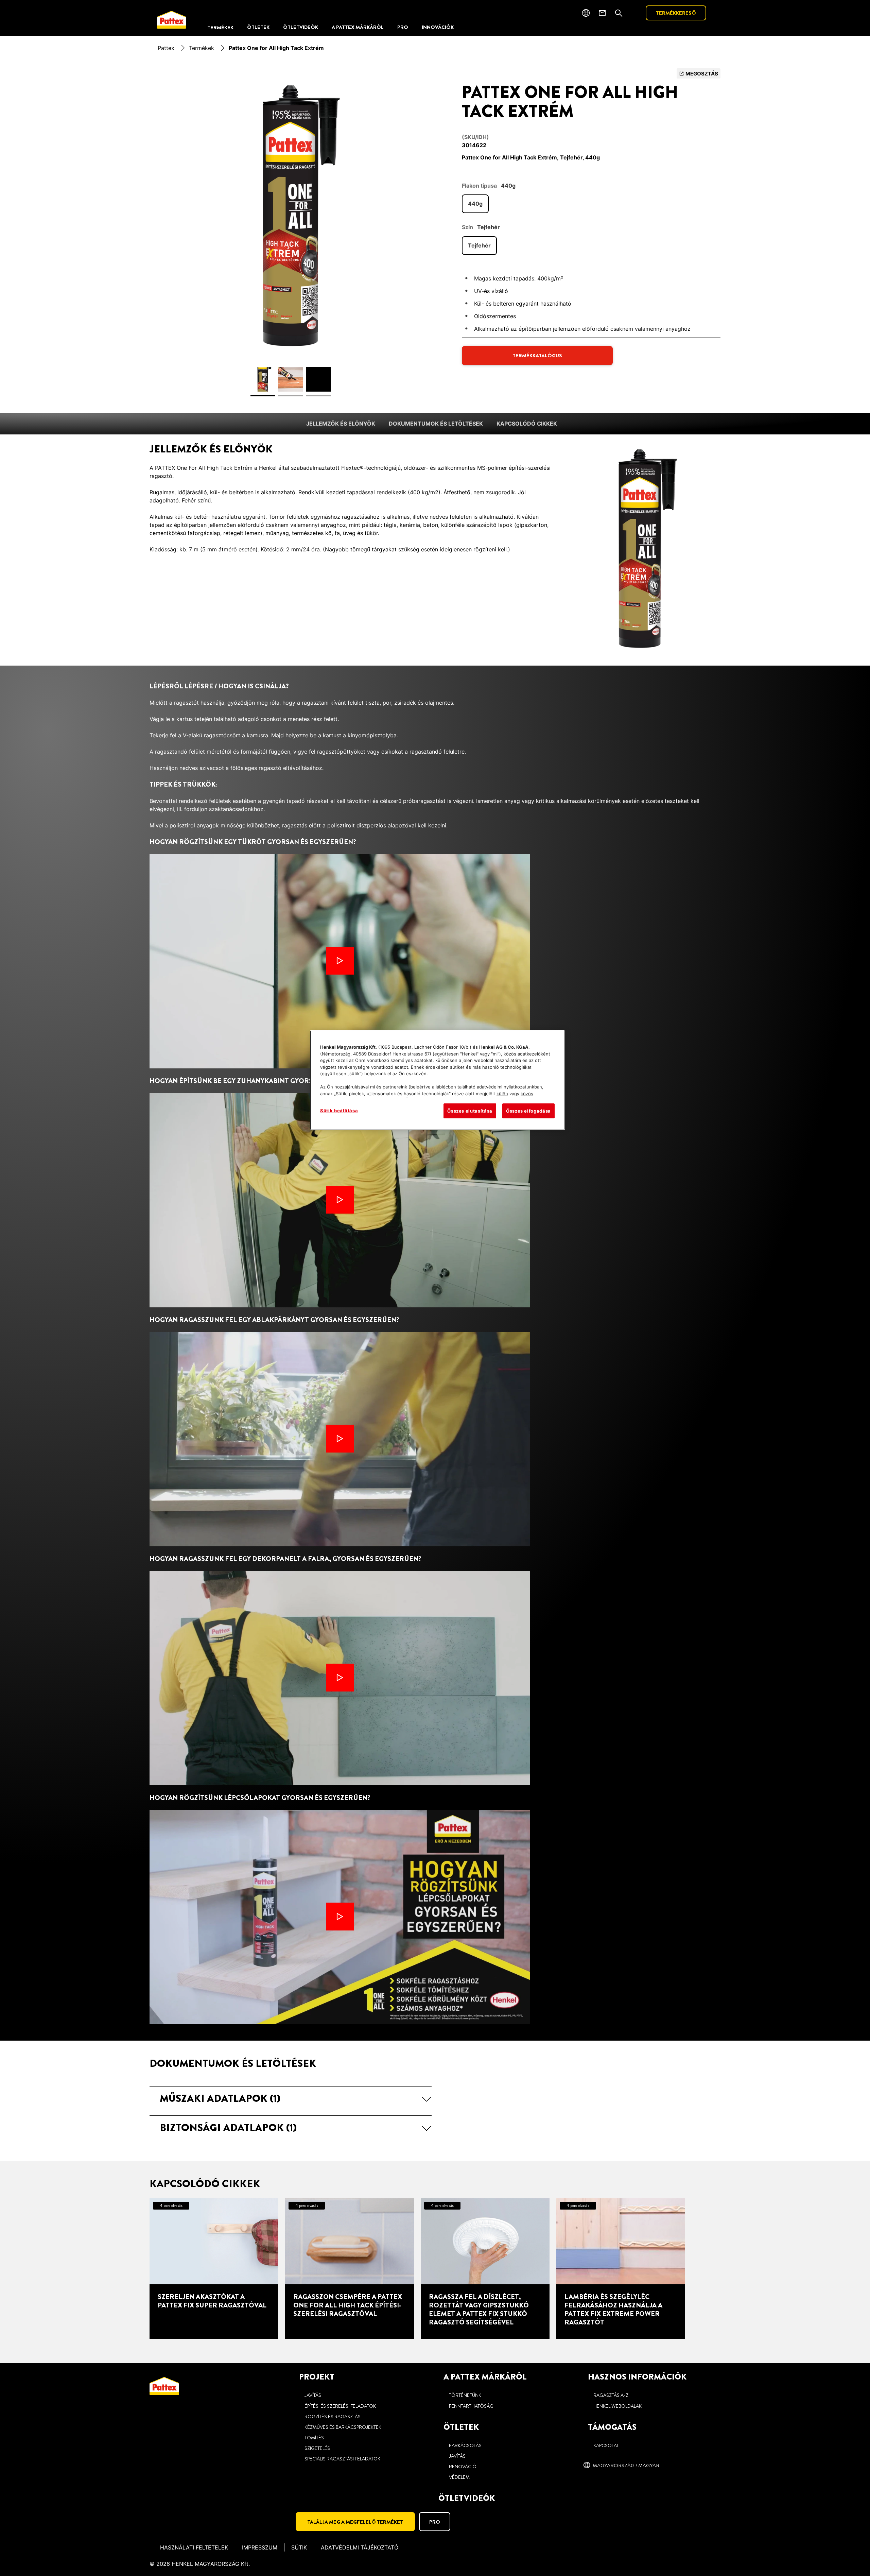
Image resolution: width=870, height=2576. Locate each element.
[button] (291, 2098)
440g (475, 204)
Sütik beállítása (339, 1111)
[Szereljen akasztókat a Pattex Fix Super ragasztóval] (214, 2269)
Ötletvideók (467, 2498)
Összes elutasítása (470, 1111)
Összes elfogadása (528, 1111)
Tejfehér (479, 245)
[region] (437, 1080)
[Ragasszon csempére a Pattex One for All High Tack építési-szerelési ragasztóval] (350, 2269)
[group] (291, 236)
